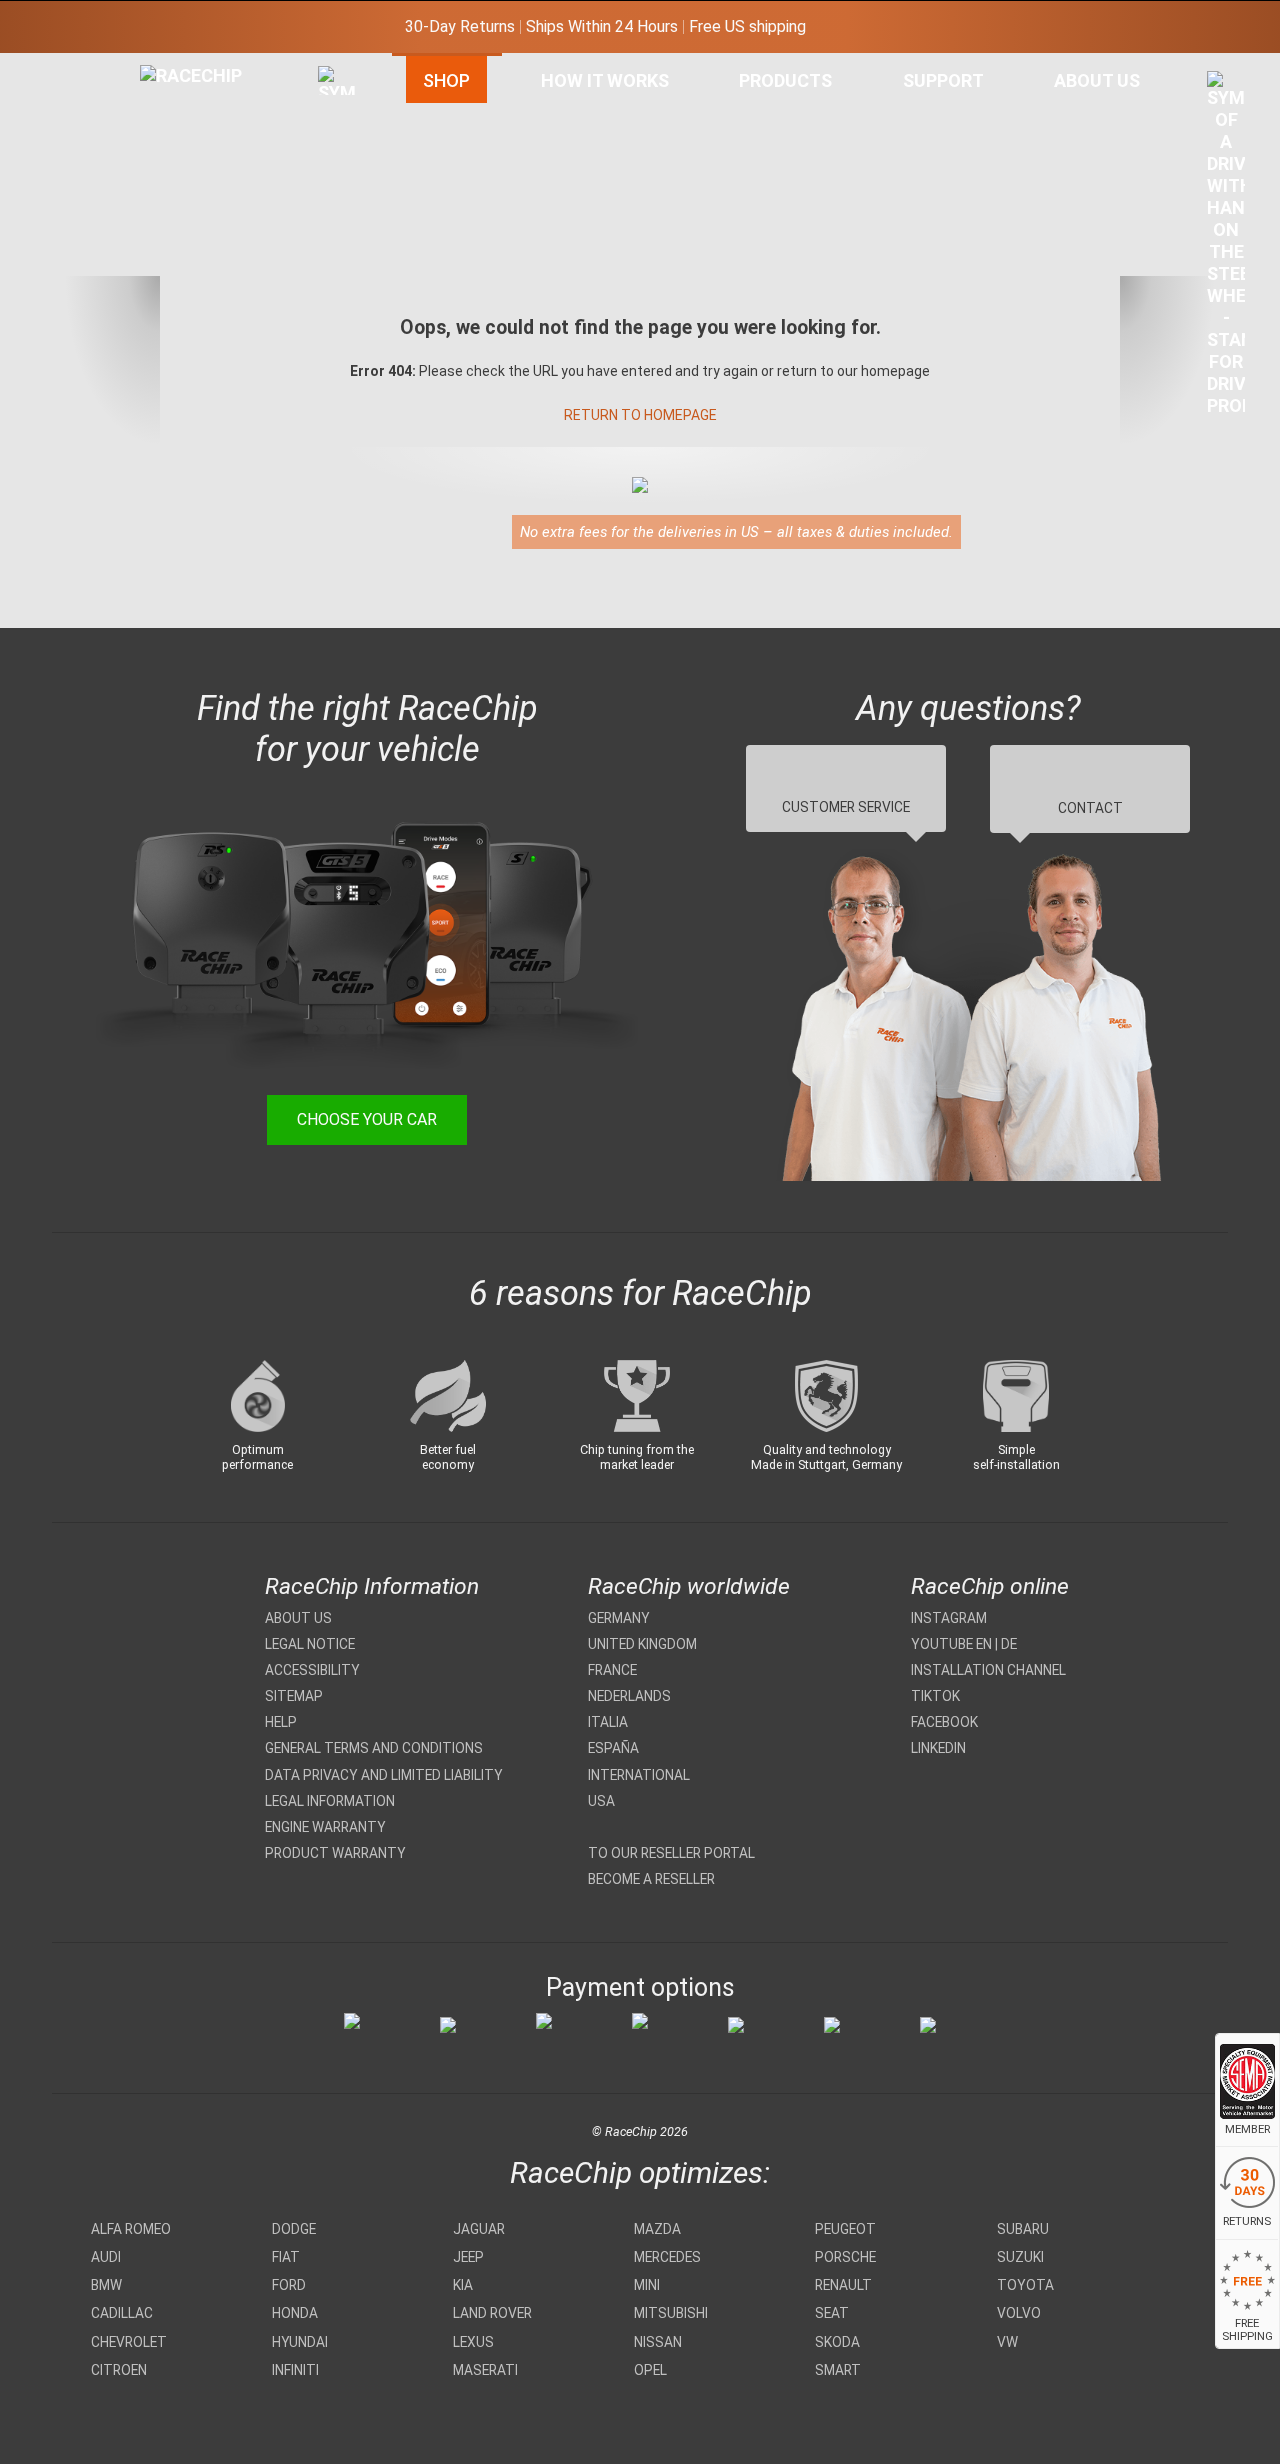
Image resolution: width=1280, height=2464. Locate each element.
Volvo (1019, 2313)
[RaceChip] (140, 65)
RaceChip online (990, 1586)
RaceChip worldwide (689, 1586)
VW (1007, 2342)
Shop (446, 80)
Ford (289, 2285)
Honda (295, 2313)
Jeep (468, 2257)
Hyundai (300, 2342)
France (612, 1670)
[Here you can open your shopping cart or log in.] (1226, 249)
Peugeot (845, 2229)
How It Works (605, 80)
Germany (619, 1618)
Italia (608, 1722)
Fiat (286, 2257)
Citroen (119, 2370)
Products (785, 80)
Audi (106, 2257)
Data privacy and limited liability (384, 1775)
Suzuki (1020, 2257)
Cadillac (122, 2313)
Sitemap (294, 1696)
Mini (647, 2285)
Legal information (330, 1801)
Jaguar (479, 2229)
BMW (106, 2285)
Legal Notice (310, 1644)
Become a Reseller (651, 1879)
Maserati (485, 2370)
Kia (463, 2285)
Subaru (1023, 2229)
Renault (843, 2285)
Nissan (658, 2342)
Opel (650, 2370)
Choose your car (367, 1119)
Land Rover (492, 2313)
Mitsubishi (671, 2313)
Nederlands (629, 1696)
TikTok (935, 1696)
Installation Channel (988, 1670)
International (639, 1775)
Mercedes (667, 2257)
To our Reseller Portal (671, 1853)
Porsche (845, 2257)
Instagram (949, 1618)
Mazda (657, 2229)
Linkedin (938, 1748)
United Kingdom (642, 1644)
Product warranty (335, 1853)
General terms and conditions (374, 1748)
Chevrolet (129, 2342)
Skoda (837, 2342)
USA (601, 1801)
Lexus (473, 2342)
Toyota (1025, 2285)
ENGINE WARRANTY (325, 1827)
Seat (832, 2313)
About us (298, 1618)
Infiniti (295, 2370)
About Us (1097, 80)
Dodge (294, 2229)
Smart (838, 2370)
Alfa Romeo (131, 2229)
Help (281, 1722)
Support (943, 80)
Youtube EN (951, 1644)
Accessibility (312, 1670)
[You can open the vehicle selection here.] (337, 277)
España (613, 1748)
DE (1009, 1644)
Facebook (944, 1722)
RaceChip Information (372, 1586)
